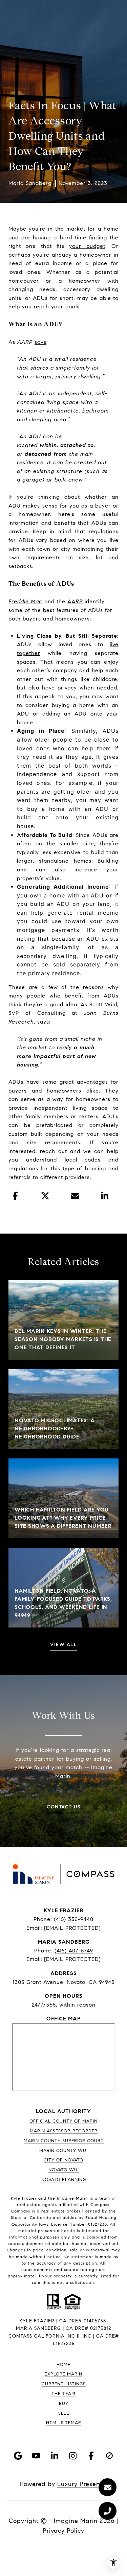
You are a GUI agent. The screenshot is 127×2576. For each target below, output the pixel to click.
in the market (67, 229)
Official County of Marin (63, 2121)
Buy (64, 2404)
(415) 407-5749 (74, 1951)
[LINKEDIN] (55, 2456)
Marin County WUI (63, 2151)
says (40, 342)
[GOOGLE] (18, 2456)
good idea (63, 1004)
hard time (73, 238)
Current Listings (64, 2384)
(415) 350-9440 (74, 1919)
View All (63, 1645)
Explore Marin (63, 2374)
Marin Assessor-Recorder (64, 2131)
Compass (21, 2211)
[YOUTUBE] (36, 2456)
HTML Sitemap (64, 2423)
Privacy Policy (63, 2531)
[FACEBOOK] (91, 2456)
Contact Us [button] (63, 1807)
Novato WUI (64, 2170)
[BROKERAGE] (109, 2456)
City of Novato (63, 2160)
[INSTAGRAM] (73, 2456)
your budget (87, 246)
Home (63, 2365)
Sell (64, 2413)
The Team (63, 2394)
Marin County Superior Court (64, 2141)
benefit (74, 996)
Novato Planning (64, 2180)
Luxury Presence (82, 2484)
